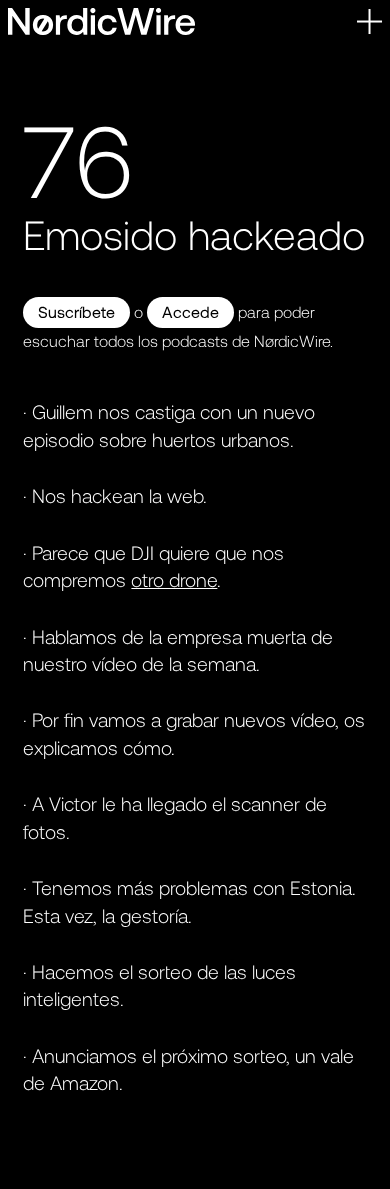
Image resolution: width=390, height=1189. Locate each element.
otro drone (174, 579)
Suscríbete (76, 311)
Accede (190, 311)
